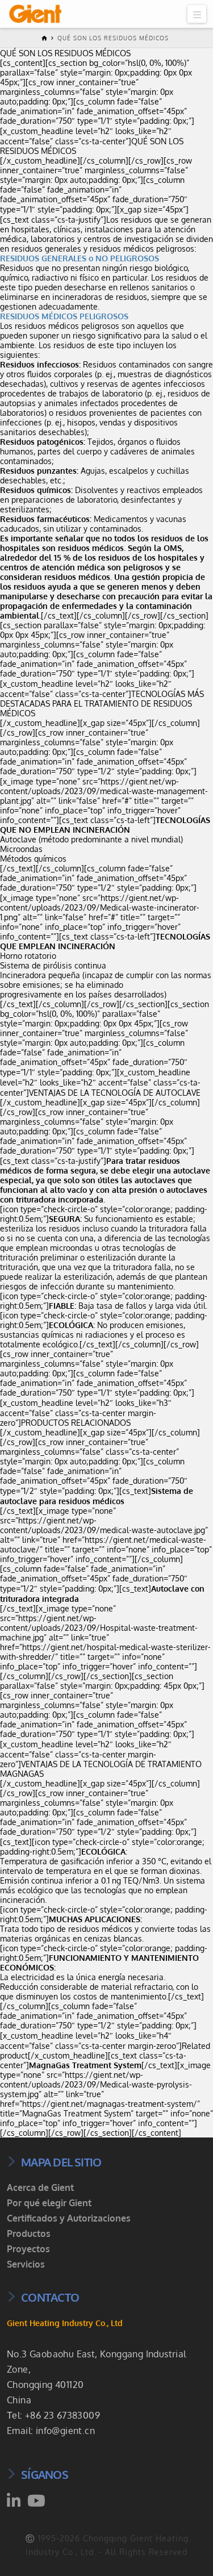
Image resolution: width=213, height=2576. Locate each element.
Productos (29, 2233)
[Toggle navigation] (197, 14)
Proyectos (28, 2249)
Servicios (26, 2264)
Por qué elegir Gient (49, 2203)
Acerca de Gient (40, 2187)
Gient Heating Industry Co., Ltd (65, 2323)
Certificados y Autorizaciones (69, 2218)
